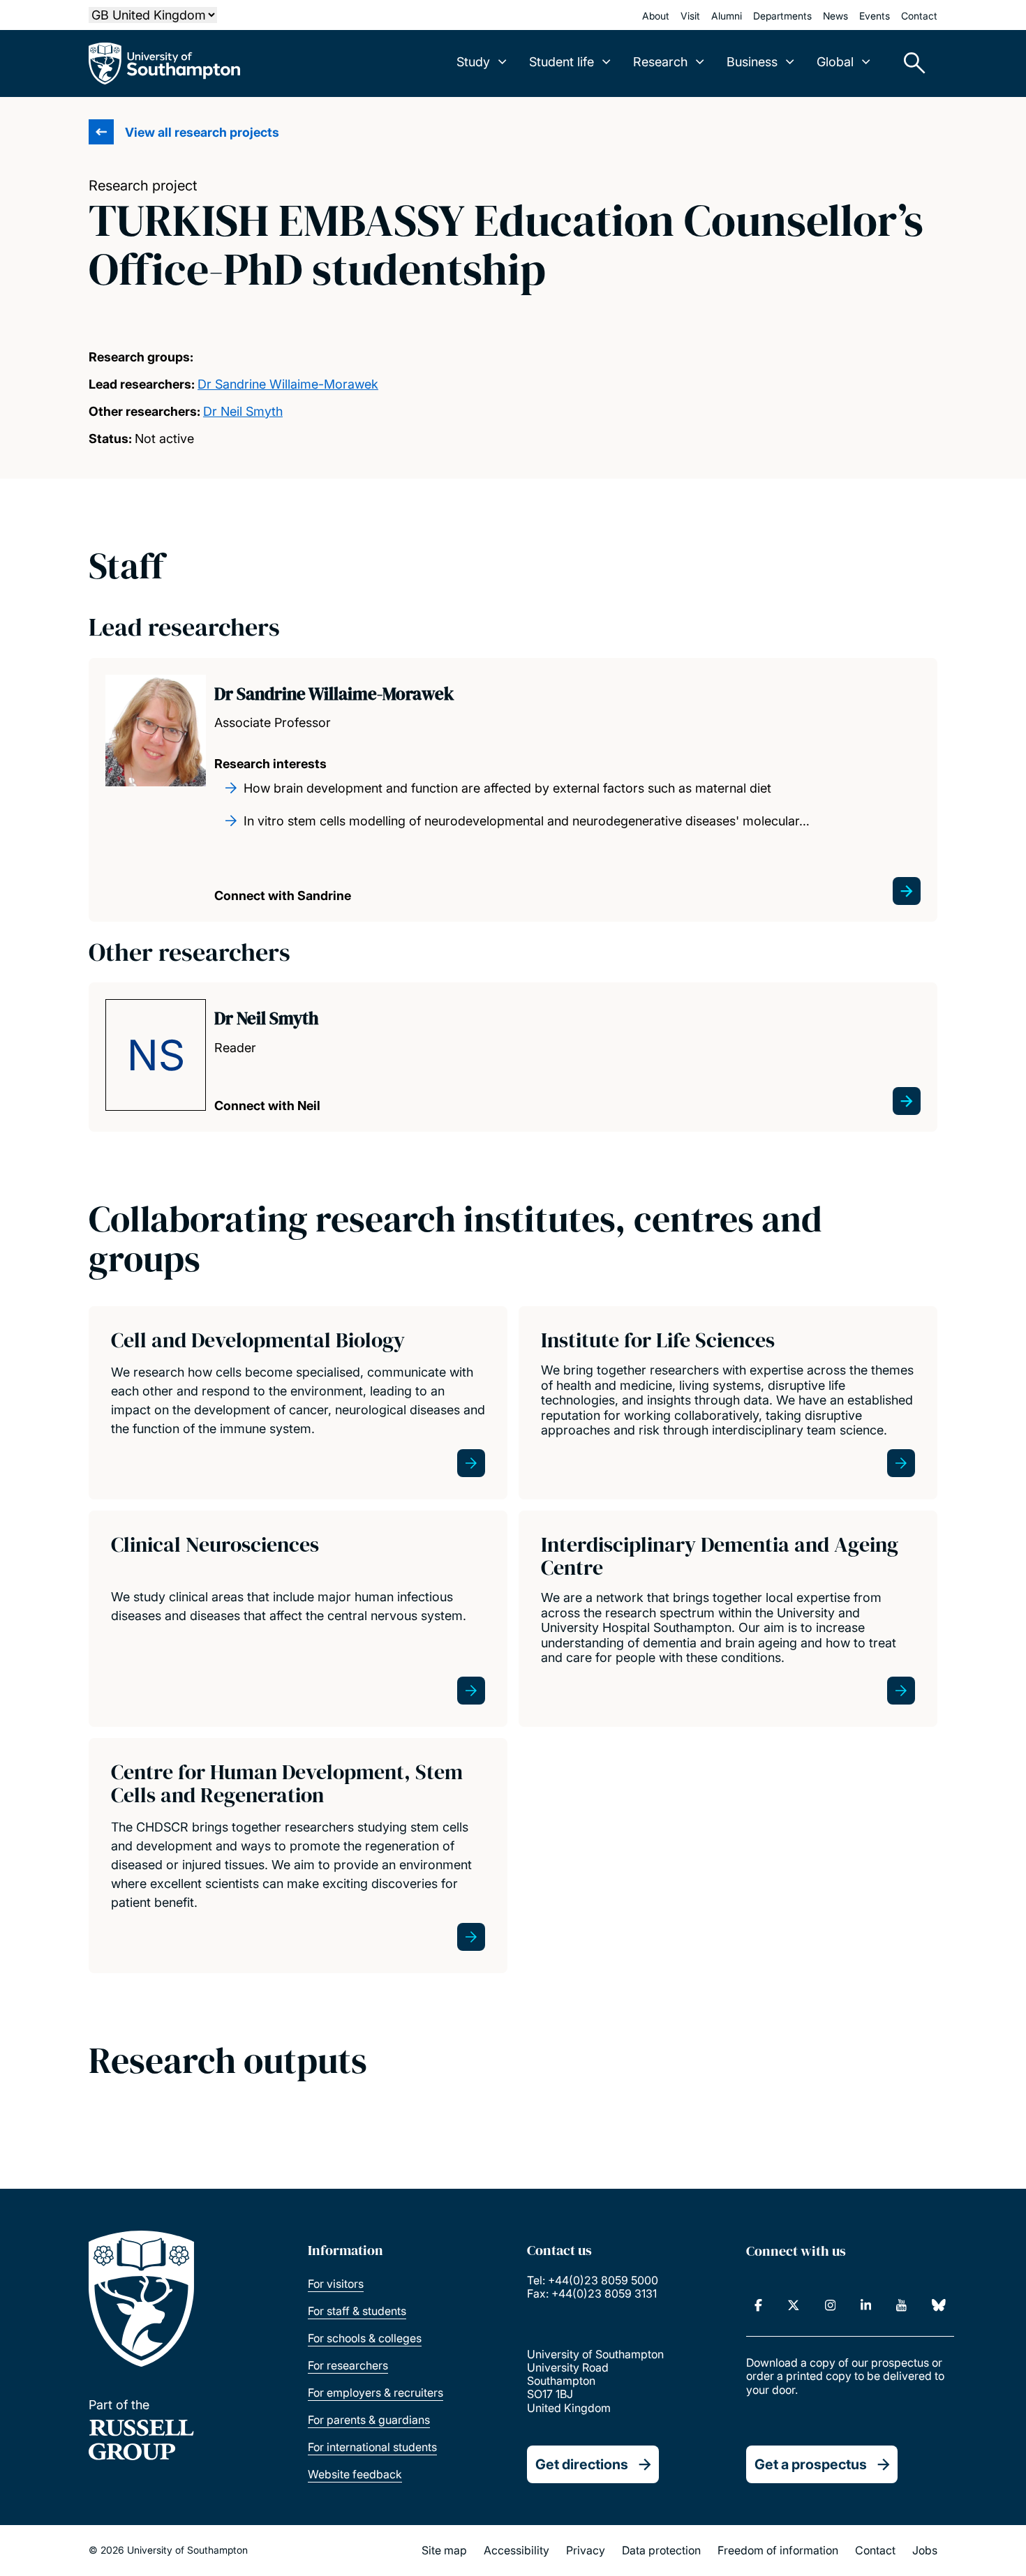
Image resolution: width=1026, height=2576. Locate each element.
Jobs (925, 2550)
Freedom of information (778, 2550)
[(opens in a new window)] (758, 2305)
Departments (782, 16)
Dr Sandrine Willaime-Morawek (288, 384)
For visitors (336, 2284)
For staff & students (357, 2311)
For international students (372, 2447)
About (656, 16)
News (835, 16)
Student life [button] (562, 62)
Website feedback (355, 2474)
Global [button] (835, 62)
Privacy (586, 2550)
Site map (444, 2550)
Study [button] (473, 62)
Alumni (727, 16)
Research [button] (660, 62)
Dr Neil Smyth (243, 411)
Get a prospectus (811, 2464)
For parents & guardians (369, 2420)
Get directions (582, 2464)
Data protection (661, 2550)
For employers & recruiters (376, 2392)
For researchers (348, 2365)
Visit (690, 16)
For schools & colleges (365, 2338)
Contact (919, 16)
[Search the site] (909, 63)
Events (875, 16)
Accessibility (516, 2550)
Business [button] (752, 62)
